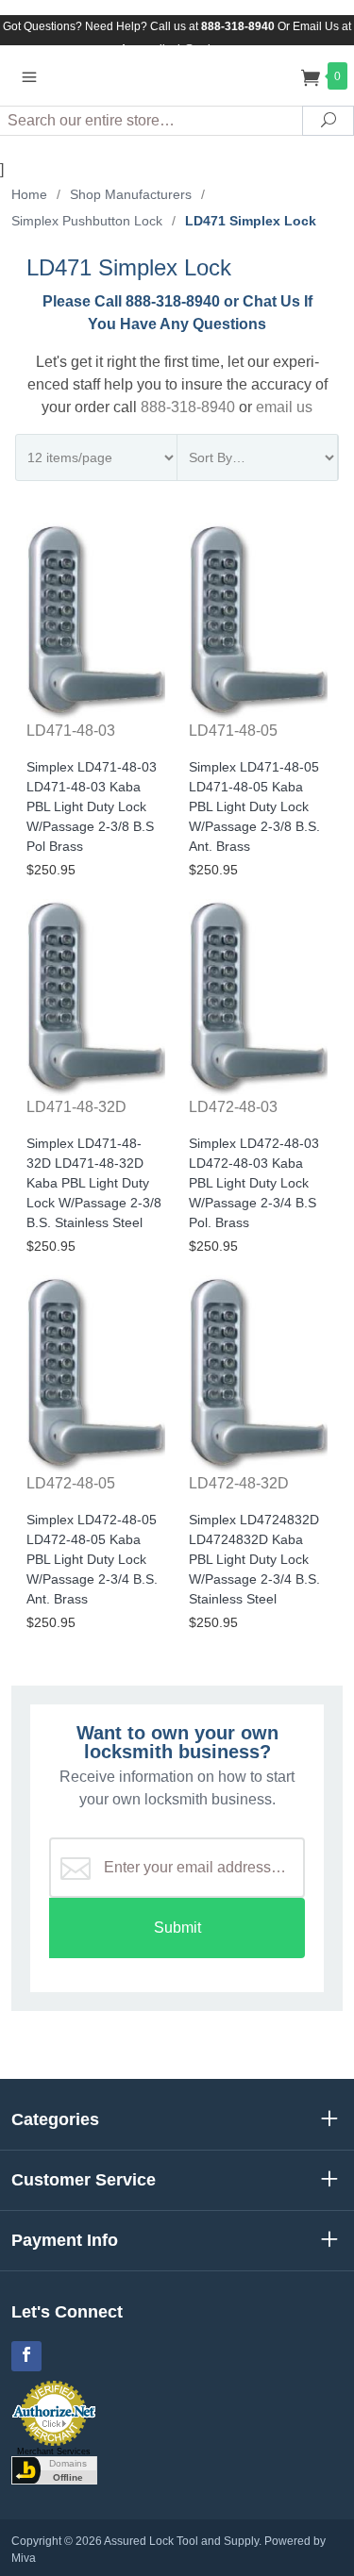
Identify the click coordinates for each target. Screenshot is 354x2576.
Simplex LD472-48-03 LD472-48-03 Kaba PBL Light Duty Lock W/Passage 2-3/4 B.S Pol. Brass (254, 1183)
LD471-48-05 (233, 731)
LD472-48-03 (233, 1107)
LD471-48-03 (71, 731)
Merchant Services (54, 2451)
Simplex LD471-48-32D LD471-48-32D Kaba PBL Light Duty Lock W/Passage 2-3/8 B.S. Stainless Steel (94, 1183)
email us (284, 407)
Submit (177, 1928)
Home (29, 194)
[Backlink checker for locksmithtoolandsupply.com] (54, 2469)
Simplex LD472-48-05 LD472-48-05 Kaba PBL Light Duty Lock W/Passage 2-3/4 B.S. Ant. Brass (92, 1559)
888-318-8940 (188, 407)
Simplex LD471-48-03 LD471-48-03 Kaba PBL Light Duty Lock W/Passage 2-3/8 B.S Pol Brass (92, 806)
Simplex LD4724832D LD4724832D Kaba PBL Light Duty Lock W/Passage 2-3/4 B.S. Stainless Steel (254, 1559)
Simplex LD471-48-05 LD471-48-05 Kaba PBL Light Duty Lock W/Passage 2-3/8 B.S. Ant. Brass (254, 806)
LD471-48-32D (76, 1107)
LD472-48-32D (239, 1483)
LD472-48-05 (71, 1483)
